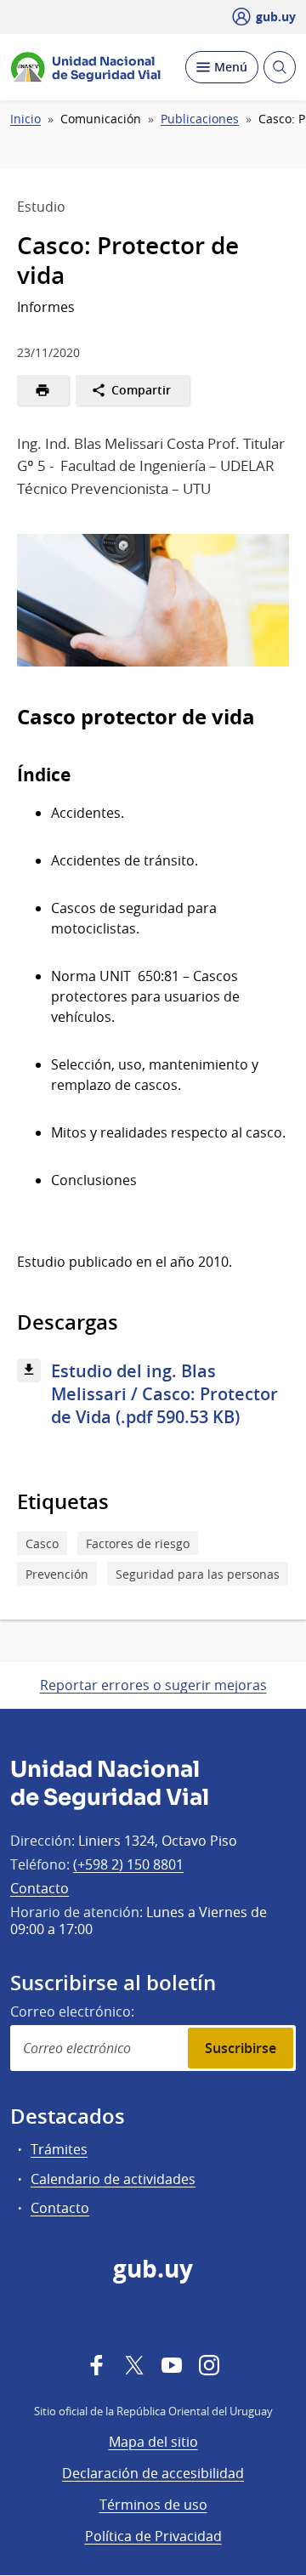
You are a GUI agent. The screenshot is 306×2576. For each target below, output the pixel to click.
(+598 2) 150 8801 (128, 1864)
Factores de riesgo (138, 1543)
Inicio (25, 119)
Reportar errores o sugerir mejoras (153, 1685)
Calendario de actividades (113, 2179)
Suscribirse (241, 2048)
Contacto (40, 1888)
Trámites (59, 2149)
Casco (42, 1543)
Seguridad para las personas (198, 1574)
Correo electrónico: (72, 2011)
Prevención (57, 1574)
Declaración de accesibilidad (153, 2473)
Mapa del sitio (153, 2442)
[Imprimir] (43, 390)
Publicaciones (200, 119)
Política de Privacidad (153, 2536)
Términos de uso (153, 2505)
